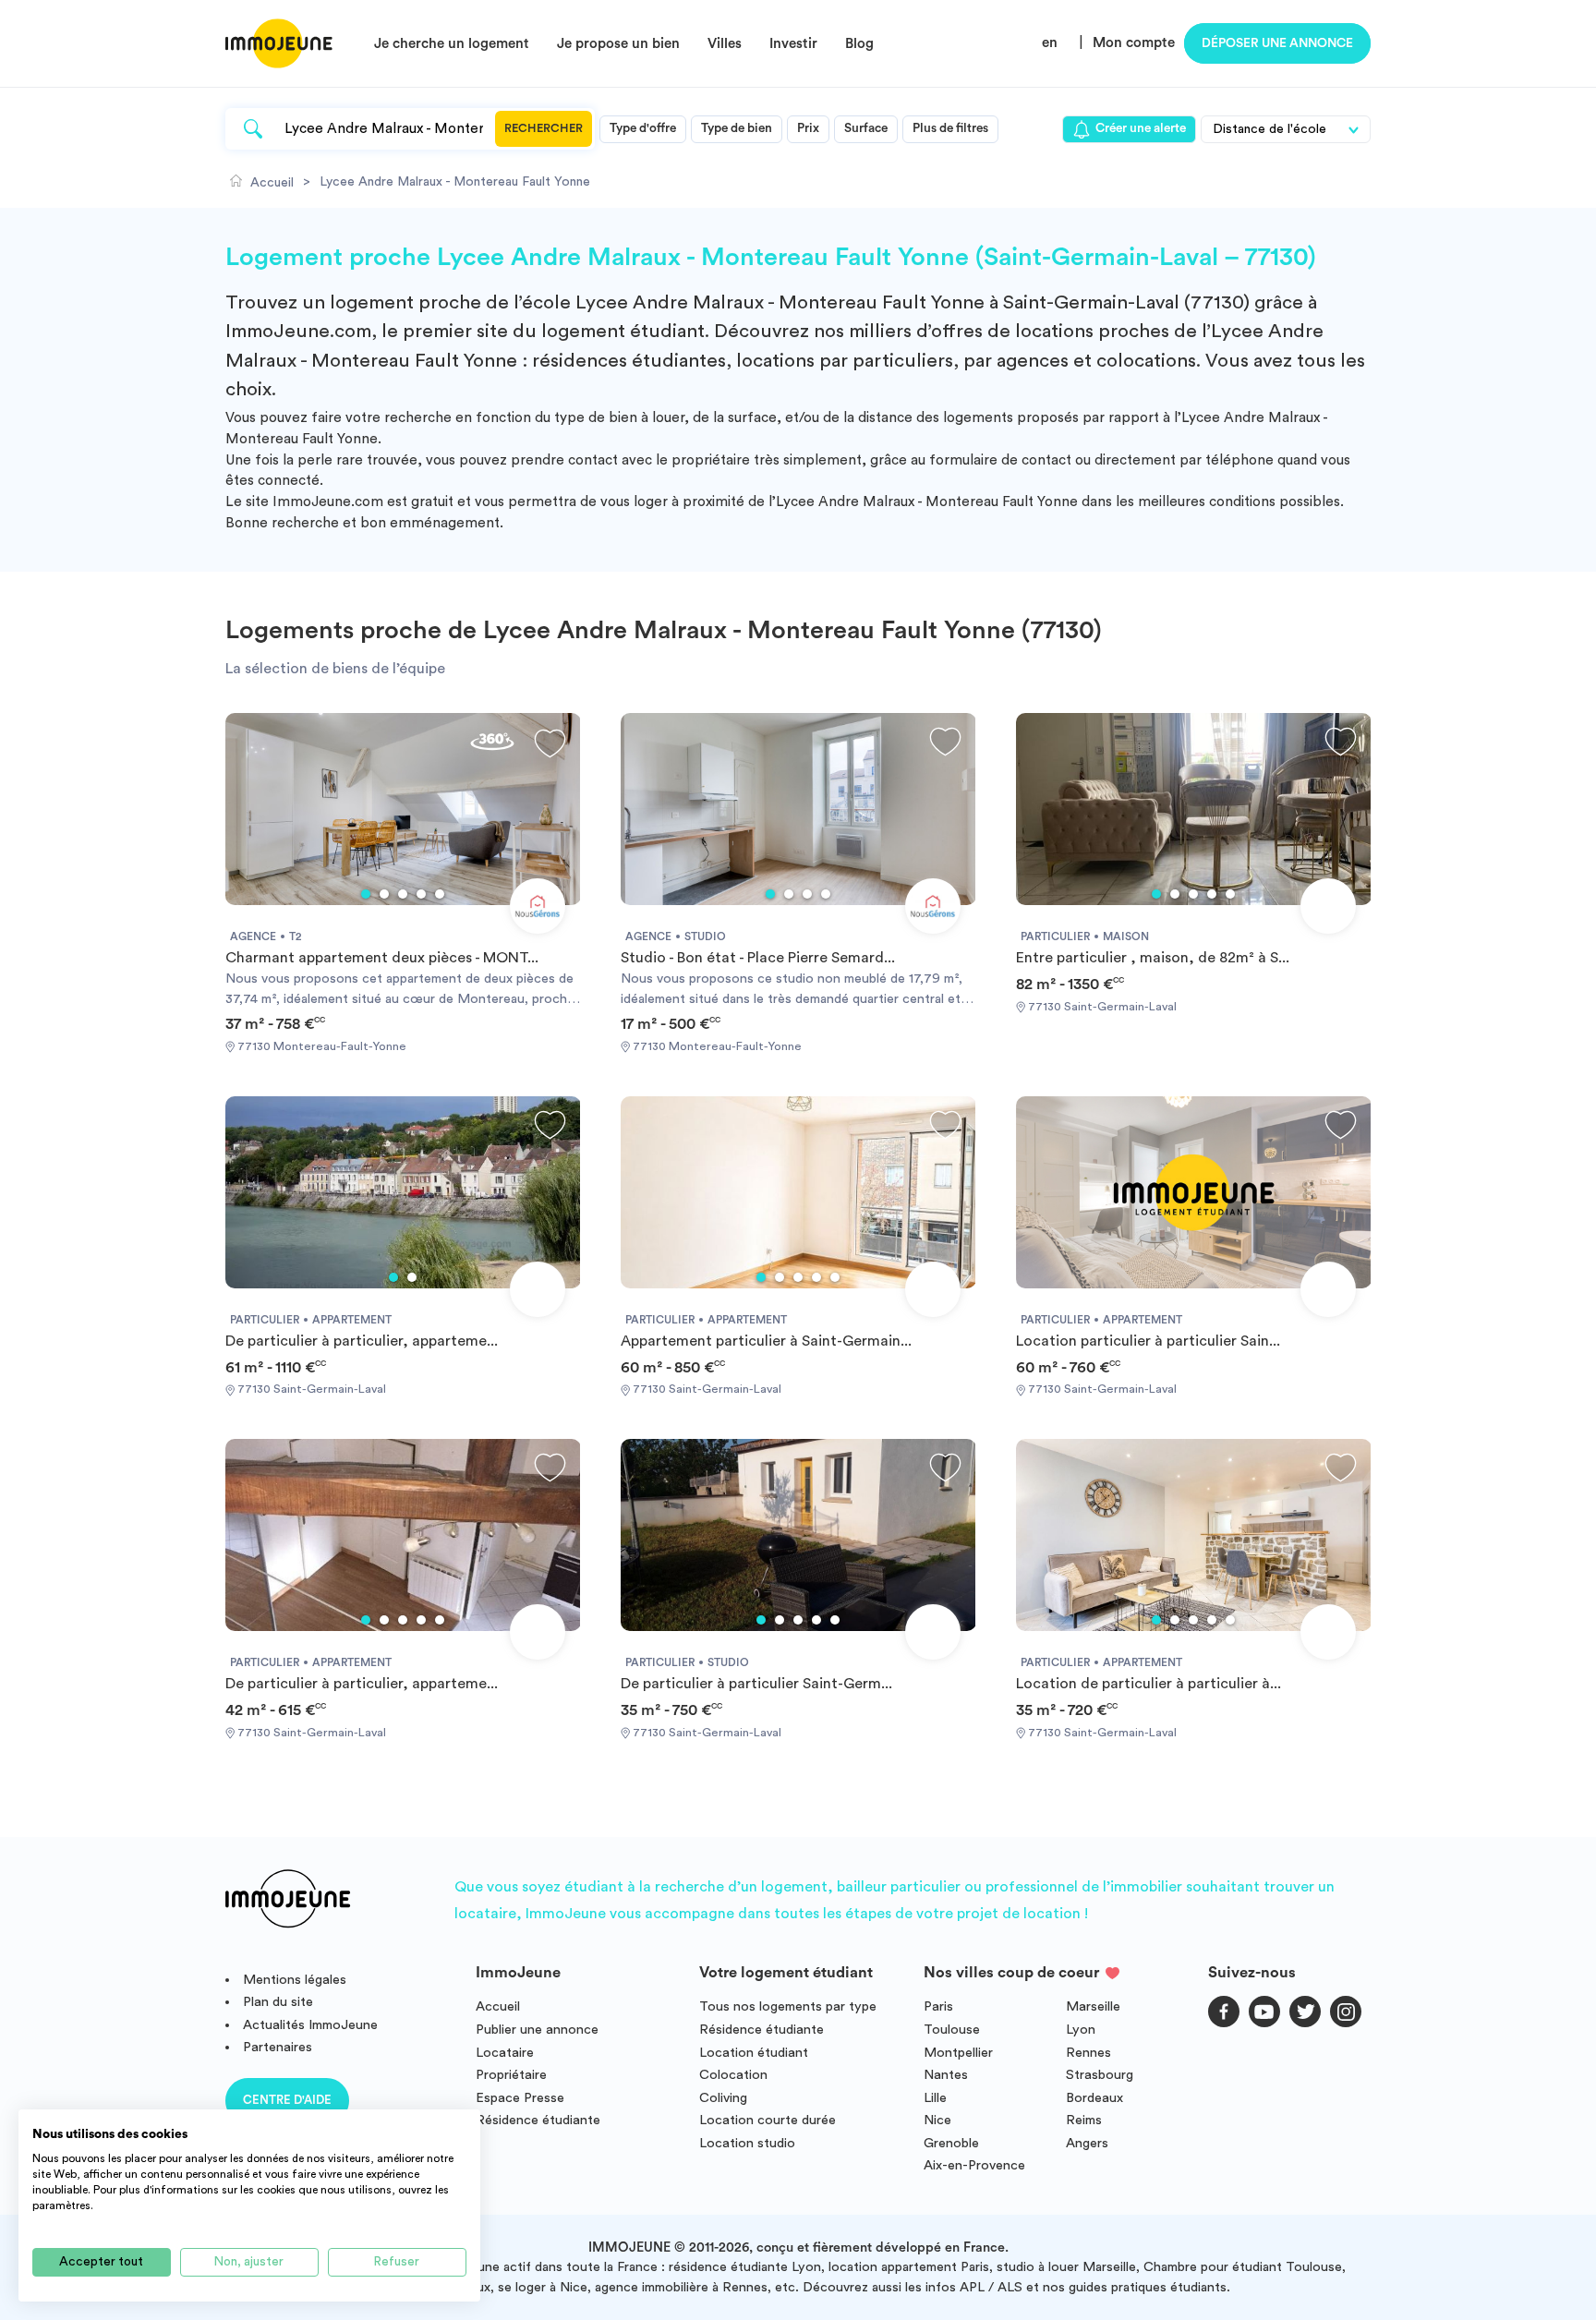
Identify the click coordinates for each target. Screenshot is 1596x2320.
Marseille (1093, 2006)
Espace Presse (520, 2098)
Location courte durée (768, 2120)
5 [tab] (440, 894)
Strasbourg (1100, 2075)
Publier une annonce (537, 2030)
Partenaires (278, 2047)
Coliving (723, 2098)
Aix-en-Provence (974, 2165)
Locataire (505, 2053)
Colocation (733, 2075)
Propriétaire (511, 2075)
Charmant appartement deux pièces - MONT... (382, 958)
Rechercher (544, 128)
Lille (935, 2098)
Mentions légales (295, 1980)
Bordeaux (1094, 2098)
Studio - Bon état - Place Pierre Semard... (758, 958)
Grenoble (951, 2143)
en (1050, 43)
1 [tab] (366, 894)
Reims (1084, 2120)
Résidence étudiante (538, 2120)
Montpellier (958, 2053)
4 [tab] (421, 894)
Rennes (1088, 2053)
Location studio (747, 2143)
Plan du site (278, 2002)
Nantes (946, 2075)
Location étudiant (754, 2053)
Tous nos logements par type (788, 2006)
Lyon (1081, 2030)
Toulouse (952, 2030)
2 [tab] (384, 894)
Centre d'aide (287, 2100)
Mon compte (1134, 43)
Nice (937, 2120)
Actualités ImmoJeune (310, 2025)
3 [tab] (403, 894)
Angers (1087, 2143)
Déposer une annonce (1277, 43)
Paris (938, 2006)
